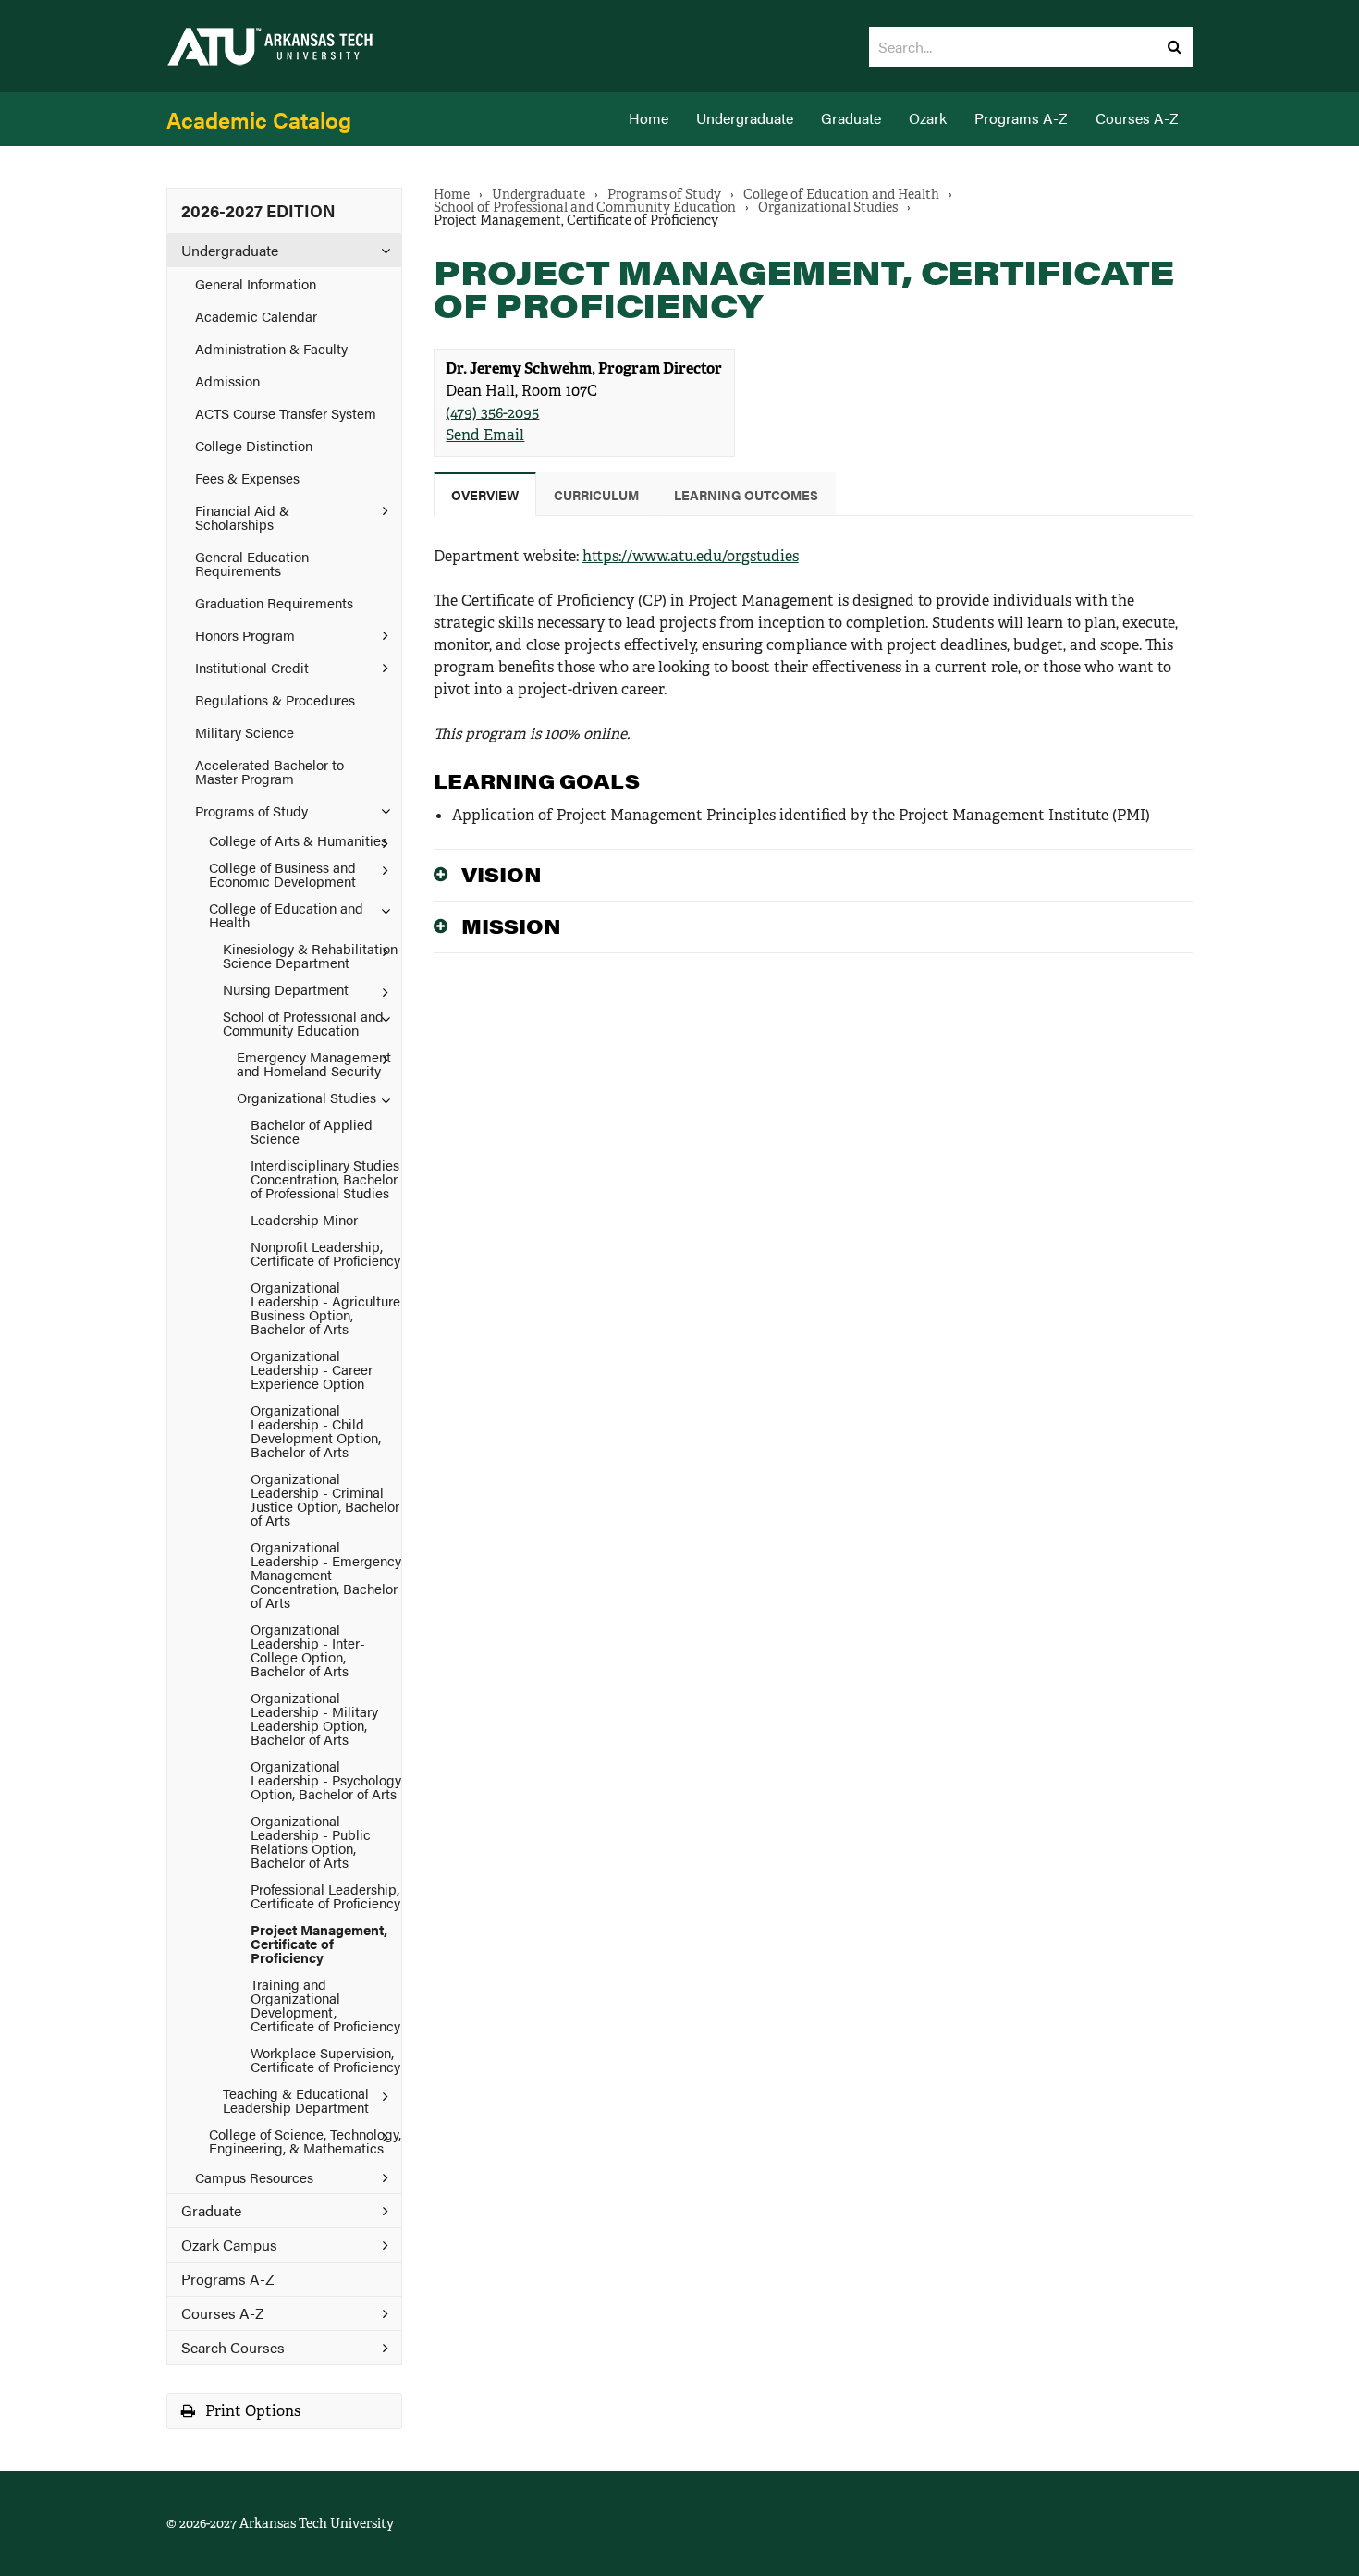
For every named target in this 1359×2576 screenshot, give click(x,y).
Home (649, 118)
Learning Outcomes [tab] (746, 495)
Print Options (251, 2411)
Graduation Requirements (274, 602)
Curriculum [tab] (596, 495)
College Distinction (254, 445)
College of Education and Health (286, 914)
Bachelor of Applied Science (312, 1131)
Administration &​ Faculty (271, 348)
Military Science (245, 732)
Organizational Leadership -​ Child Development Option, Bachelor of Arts (316, 1430)
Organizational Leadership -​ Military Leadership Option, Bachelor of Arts (314, 1718)
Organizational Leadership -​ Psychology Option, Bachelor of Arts (326, 1779)
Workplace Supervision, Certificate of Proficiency (325, 2059)
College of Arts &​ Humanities (298, 840)
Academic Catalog (259, 119)
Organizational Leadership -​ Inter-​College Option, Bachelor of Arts (308, 1650)
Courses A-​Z (223, 2313)
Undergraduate (745, 118)
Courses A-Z (1137, 118)
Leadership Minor (304, 1219)
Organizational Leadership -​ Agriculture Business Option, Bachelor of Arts (325, 1307)
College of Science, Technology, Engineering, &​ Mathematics (305, 2141)
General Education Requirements (252, 563)
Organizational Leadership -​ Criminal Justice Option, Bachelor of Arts (325, 1499)
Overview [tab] (485, 495)
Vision (502, 874)
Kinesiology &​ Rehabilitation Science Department (310, 955)
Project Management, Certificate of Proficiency (319, 1943)
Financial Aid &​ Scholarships (242, 517)
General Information (256, 283)
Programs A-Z (1021, 118)
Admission (227, 380)
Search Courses (233, 2347)
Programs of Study (251, 810)
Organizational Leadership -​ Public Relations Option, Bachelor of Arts (311, 1841)
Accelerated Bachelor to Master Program (269, 771)
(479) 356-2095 (492, 413)
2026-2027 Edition (258, 210)
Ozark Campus (229, 2245)
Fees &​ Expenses (247, 478)
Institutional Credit (252, 667)
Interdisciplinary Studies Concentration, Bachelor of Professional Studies (325, 1178)
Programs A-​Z (228, 2279)
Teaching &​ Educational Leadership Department (296, 2100)
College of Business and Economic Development (282, 874)
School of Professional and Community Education (303, 1023)
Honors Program (245, 635)
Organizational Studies (306, 1097)
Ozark (928, 118)
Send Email (485, 435)
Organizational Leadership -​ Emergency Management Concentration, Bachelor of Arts (326, 1574)
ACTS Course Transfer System (286, 413)
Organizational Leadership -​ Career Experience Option (312, 1369)
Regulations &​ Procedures (275, 699)
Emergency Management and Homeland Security (314, 1063)
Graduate (851, 118)
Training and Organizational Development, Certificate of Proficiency (325, 2005)
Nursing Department (286, 989)
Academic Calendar (256, 316)
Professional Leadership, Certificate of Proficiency (325, 1895)
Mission (511, 926)
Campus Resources (254, 2177)
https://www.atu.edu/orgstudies (691, 556)
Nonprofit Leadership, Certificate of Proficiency (325, 1253)
